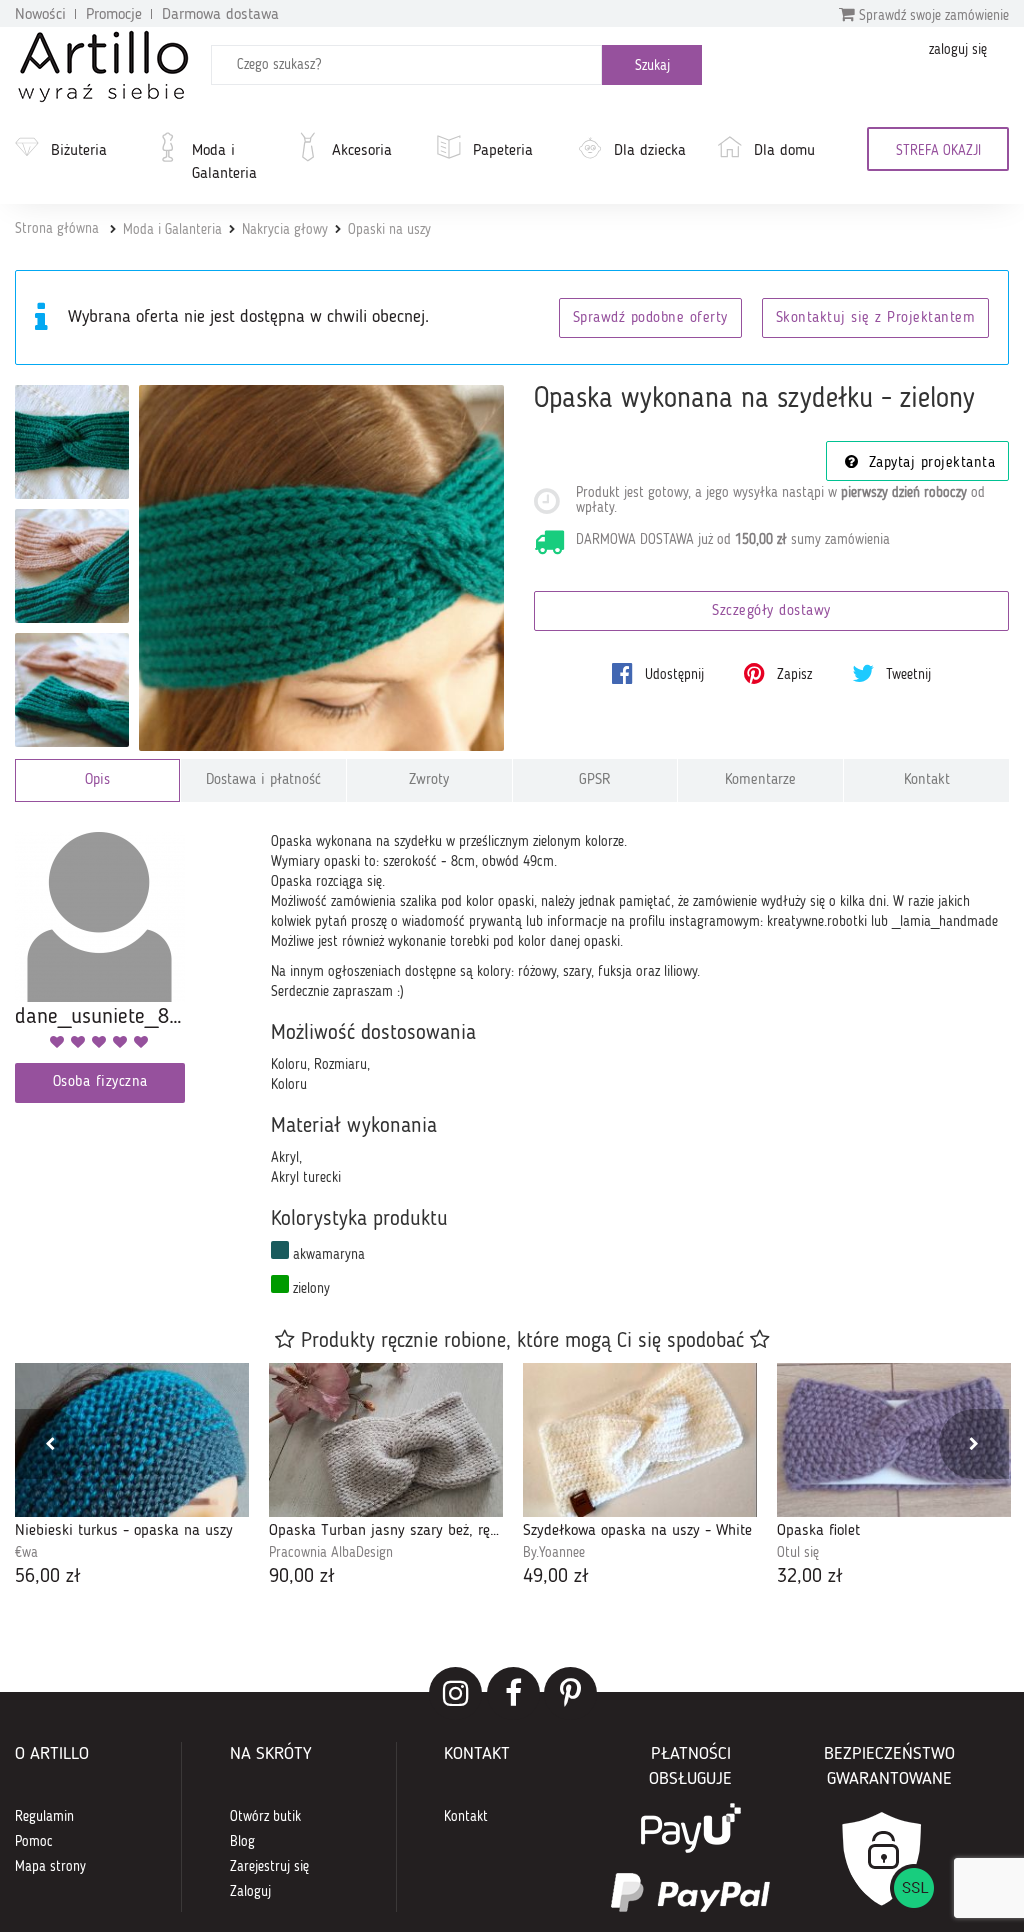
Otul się (798, 1553)
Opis (97, 780)
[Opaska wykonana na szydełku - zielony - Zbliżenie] (72, 566)
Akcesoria (362, 151)
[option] (132, 1477)
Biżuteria (79, 151)
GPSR (595, 780)
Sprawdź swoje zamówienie (932, 16)
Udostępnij (672, 675)
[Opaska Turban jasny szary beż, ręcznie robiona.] (386, 1439)
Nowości (40, 15)
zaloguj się (958, 50)
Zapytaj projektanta (929, 463)
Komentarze (760, 780)
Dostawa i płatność (263, 780)
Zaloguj (250, 1892)
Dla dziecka (650, 151)
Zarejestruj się (269, 1867)
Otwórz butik (265, 1817)
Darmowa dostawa (220, 15)
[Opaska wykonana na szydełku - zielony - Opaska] (72, 442)
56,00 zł (48, 1577)
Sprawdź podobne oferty (650, 318)
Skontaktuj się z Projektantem (876, 318)
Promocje (114, 15)
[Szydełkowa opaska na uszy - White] (640, 1439)
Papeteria (503, 151)
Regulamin (44, 1817)
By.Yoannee (554, 1553)
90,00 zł (302, 1577)
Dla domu (784, 151)
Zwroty (429, 780)
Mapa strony (50, 1867)
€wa (26, 1553)
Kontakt (927, 780)
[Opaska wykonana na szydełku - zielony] (322, 568)
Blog (242, 1842)
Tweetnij (906, 675)
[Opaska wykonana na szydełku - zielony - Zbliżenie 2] (72, 690)
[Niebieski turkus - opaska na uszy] (132, 1439)
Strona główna (57, 229)
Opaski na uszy (389, 230)
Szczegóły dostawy (771, 611)
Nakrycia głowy (285, 230)
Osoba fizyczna (100, 1082)
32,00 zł (810, 1577)
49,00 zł (556, 1577)
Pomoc (34, 1842)
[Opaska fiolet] (894, 1439)
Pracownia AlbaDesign (331, 1553)
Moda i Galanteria (224, 162)
